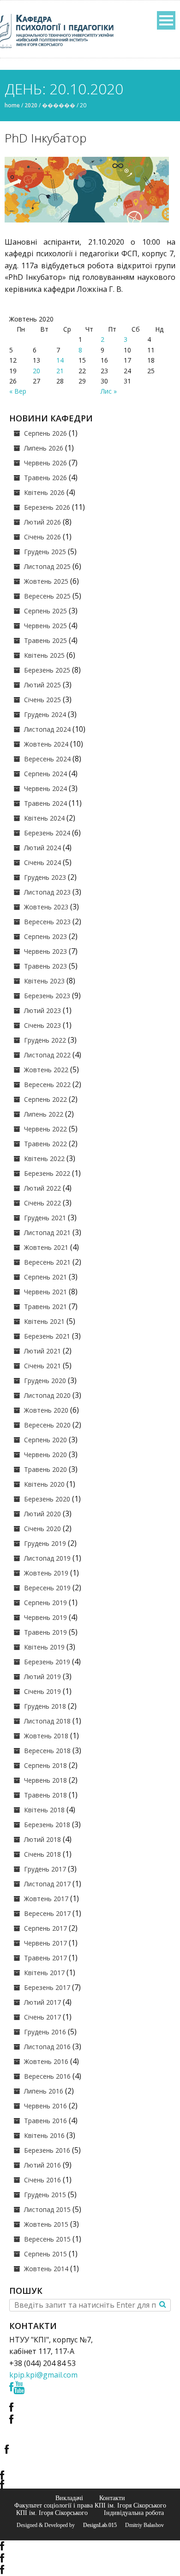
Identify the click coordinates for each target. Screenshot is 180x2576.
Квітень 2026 (44, 492)
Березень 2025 (47, 670)
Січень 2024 (42, 862)
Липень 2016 (44, 2091)
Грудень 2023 (45, 877)
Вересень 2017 (47, 1913)
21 (60, 371)
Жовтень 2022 (46, 1070)
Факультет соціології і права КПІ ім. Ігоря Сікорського (90, 2505)
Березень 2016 (47, 2150)
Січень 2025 (42, 700)
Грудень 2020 (45, 1381)
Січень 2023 (42, 1025)
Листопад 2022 (47, 1055)
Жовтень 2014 (46, 2269)
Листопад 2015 (47, 2209)
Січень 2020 (42, 1529)
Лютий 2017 (42, 2002)
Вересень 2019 (47, 1588)
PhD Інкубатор (46, 138)
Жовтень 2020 (46, 1410)
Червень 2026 (45, 463)
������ (59, 105)
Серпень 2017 (45, 1928)
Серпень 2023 (45, 936)
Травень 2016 (45, 2121)
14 (60, 360)
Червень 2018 (45, 1780)
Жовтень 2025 (46, 581)
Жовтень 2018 (46, 1736)
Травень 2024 (45, 803)
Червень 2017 (45, 1943)
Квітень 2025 (44, 655)
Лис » (109, 391)
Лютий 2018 (42, 1839)
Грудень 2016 (45, 2032)
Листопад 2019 (47, 1558)
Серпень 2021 (45, 1277)
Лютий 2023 (42, 1010)
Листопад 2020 (47, 1395)
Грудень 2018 (45, 1706)
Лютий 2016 (42, 2165)
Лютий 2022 (42, 1188)
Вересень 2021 (47, 1262)
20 (36, 371)
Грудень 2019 (45, 1543)
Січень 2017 (42, 2017)
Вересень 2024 (47, 759)
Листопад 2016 (47, 2047)
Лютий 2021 (42, 1351)
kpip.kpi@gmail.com (43, 2375)
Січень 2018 (42, 1854)
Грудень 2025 (45, 552)
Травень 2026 (45, 478)
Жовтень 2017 (46, 1899)
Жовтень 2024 (46, 744)
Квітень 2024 (44, 818)
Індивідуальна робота (134, 2513)
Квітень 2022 (44, 1158)
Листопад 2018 (47, 1721)
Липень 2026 (44, 448)
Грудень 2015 (45, 2195)
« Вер (18, 391)
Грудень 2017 (45, 1869)
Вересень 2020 (47, 1425)
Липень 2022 (44, 1114)
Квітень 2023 (44, 981)
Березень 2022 (47, 1173)
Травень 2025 (45, 640)
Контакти (112, 2498)
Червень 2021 (45, 1292)
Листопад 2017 (47, 1884)
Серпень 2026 (45, 433)
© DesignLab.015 (96, 2525)
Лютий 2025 (42, 685)
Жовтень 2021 (46, 1247)
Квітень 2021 (44, 1321)
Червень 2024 (45, 788)
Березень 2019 (47, 1662)
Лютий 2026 (42, 522)
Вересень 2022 (47, 1084)
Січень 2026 (42, 537)
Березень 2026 (47, 507)
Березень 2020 (47, 1499)
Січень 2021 (42, 1366)
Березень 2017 (47, 1987)
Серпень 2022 (45, 1099)
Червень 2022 (45, 1129)
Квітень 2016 (44, 2135)
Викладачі (69, 2498)
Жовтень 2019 (46, 1573)
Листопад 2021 (47, 1232)
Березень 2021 (47, 1336)
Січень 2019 (42, 1691)
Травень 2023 (45, 966)
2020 (31, 105)
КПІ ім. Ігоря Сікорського (52, 2513)
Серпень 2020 (45, 1440)
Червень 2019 (45, 1617)
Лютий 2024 (42, 848)
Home (12, 105)
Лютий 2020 (42, 1514)
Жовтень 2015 (46, 2224)
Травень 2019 (45, 1632)
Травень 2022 (45, 1144)
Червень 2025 (45, 626)
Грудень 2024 (45, 714)
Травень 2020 (45, 1469)
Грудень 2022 (45, 1040)
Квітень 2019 (44, 1647)
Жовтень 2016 (46, 2061)
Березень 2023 (47, 996)
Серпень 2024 (45, 774)
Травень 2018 (45, 1795)
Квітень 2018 (44, 1810)
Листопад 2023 (47, 892)
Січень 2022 (42, 1203)
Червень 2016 (45, 2106)
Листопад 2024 (47, 729)
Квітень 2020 (44, 1484)
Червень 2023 (45, 951)
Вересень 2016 (47, 2076)
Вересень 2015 (47, 2239)
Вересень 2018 (47, 1751)
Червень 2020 (45, 1455)
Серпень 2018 (45, 1765)
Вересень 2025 (47, 596)
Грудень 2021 (45, 1218)
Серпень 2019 (45, 1603)
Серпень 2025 (45, 611)
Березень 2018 (47, 1825)
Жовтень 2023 (46, 907)
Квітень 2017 (44, 1973)
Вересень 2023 (47, 922)
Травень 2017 (45, 1958)
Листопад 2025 (47, 566)
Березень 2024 (47, 833)
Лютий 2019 (42, 1677)
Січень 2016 (42, 2180)
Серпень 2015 (45, 2254)
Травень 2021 (45, 1307)
